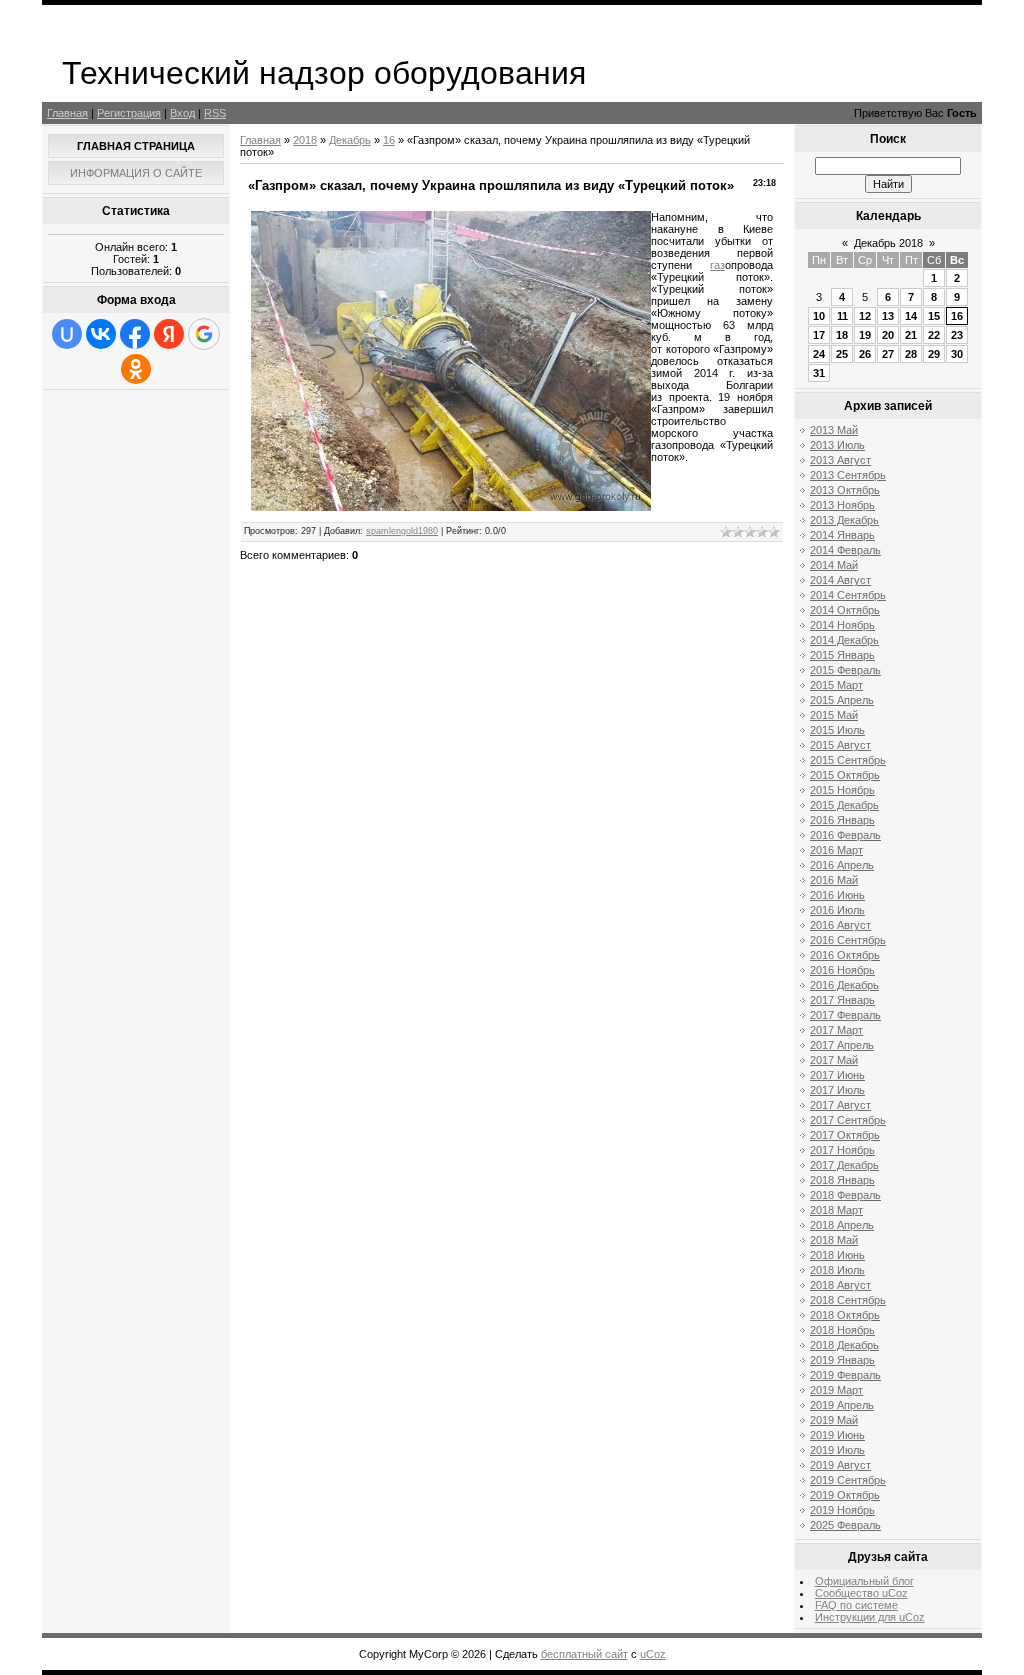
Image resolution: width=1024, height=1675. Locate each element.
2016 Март (836, 850)
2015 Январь (842, 655)
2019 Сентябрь (848, 1480)
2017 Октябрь (845, 1135)
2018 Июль (837, 1270)
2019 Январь (842, 1360)
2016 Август (840, 925)
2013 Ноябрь (842, 505)
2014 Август (840, 580)
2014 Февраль (845, 550)
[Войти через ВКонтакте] (101, 334)
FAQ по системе (856, 1605)
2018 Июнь (837, 1255)
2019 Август (840, 1465)
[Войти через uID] (67, 334)
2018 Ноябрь (842, 1330)
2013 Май (834, 430)
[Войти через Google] (204, 334)
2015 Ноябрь (842, 790)
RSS (215, 113)
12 (865, 316)
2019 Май (834, 1420)
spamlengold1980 (402, 531)
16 (389, 140)
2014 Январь (842, 535)
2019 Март (836, 1390)
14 (911, 316)
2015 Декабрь (844, 805)
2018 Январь (842, 1180)
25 (842, 354)
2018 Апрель (842, 1225)
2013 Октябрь (845, 490)
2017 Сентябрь (848, 1120)
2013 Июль (837, 445)
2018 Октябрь (845, 1315)
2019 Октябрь (845, 1495)
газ (717, 265)
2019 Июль (837, 1450)
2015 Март (836, 685)
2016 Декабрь (844, 985)
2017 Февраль (845, 1015)
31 (819, 373)
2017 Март (836, 1030)
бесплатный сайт (584, 1654)
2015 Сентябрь (848, 760)
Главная (67, 113)
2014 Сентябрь (848, 595)
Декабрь (350, 140)
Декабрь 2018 (888, 243)
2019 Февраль (845, 1375)
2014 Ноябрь (842, 625)
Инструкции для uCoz (870, 1617)
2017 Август (840, 1105)
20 (888, 335)
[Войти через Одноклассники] (136, 369)
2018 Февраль (845, 1195)
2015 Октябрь (845, 775)
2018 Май (834, 1240)
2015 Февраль (845, 670)
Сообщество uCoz (861, 1593)
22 (934, 335)
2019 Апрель (842, 1405)
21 (911, 335)
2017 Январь (842, 1000)
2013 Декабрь (844, 520)
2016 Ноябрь (842, 970)
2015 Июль (837, 730)
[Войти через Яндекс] (169, 334)
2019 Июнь (837, 1435)
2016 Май (834, 880)
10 (819, 316)
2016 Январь (842, 820)
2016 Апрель (842, 865)
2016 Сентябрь (848, 940)
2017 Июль (837, 1090)
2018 (305, 140)
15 (934, 316)
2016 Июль (837, 910)
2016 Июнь (837, 895)
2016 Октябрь (845, 955)
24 (819, 354)
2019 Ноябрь (842, 1510)
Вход (182, 113)
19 (865, 335)
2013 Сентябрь (848, 475)
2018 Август (840, 1285)
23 (957, 335)
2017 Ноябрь (842, 1150)
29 (934, 354)
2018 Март (836, 1210)
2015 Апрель (842, 700)
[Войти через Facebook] (135, 334)
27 (888, 354)
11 (842, 316)
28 (911, 354)
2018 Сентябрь (848, 1300)
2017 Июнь (837, 1075)
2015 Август (840, 745)
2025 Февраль (845, 1525)
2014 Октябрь (845, 610)
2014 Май (834, 565)
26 (865, 354)
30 (957, 354)
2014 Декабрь (844, 640)
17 (819, 335)
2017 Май (834, 1060)
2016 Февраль (845, 835)
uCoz (653, 1654)
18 (842, 335)
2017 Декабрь (844, 1165)
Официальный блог (864, 1581)
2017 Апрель (842, 1045)
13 (888, 316)
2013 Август (840, 460)
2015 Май (834, 715)
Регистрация (129, 113)
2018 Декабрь (844, 1345)
